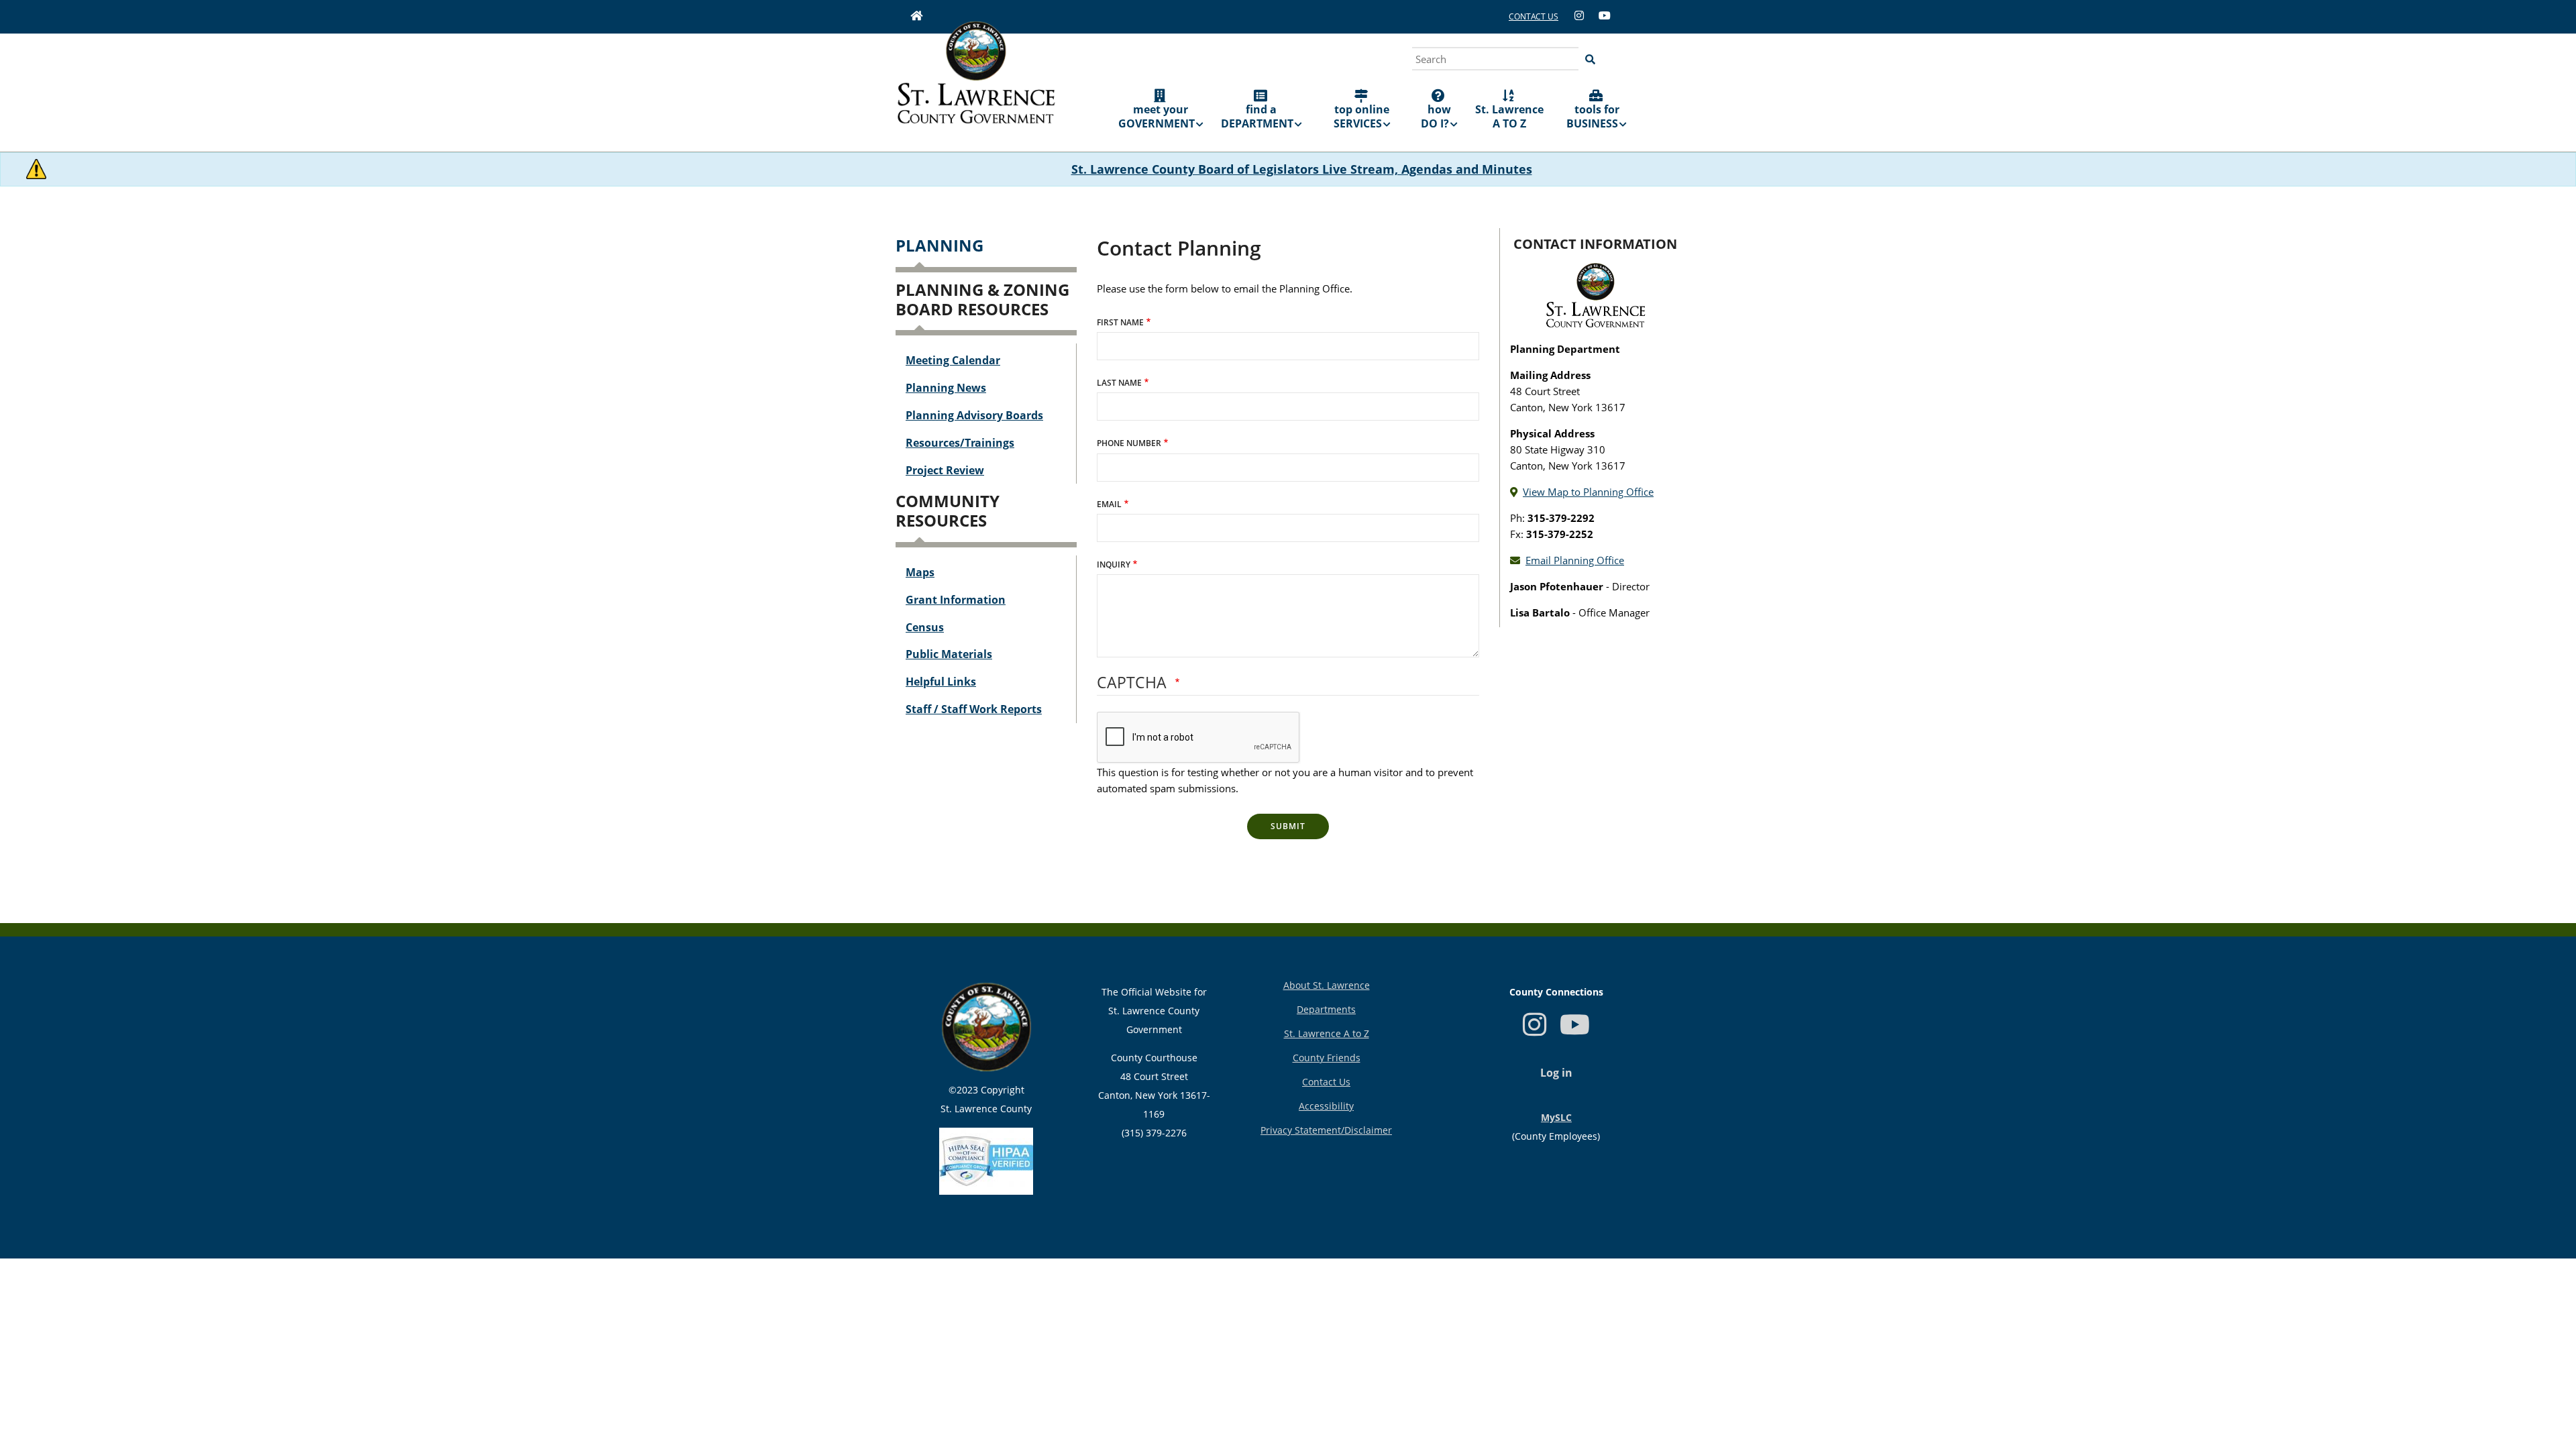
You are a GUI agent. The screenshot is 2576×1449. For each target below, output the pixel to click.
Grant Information (956, 600)
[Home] (976, 82)
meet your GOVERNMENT (1157, 116)
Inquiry (1114, 565)
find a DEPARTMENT (1257, 116)
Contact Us (1326, 1082)
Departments (1326, 1009)
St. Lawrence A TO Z (1509, 116)
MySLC (1556, 1117)
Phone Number (1129, 443)
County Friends (1327, 1058)
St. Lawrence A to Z (1327, 1033)
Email (1109, 504)
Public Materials (949, 654)
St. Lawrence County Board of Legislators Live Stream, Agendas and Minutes (1302, 169)
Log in (1556, 1073)
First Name (1120, 322)
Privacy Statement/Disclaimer (1326, 1130)
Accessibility (1326, 1106)
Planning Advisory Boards (974, 415)
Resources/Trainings (960, 443)
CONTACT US (1534, 16)
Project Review (945, 470)
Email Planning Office (1575, 560)
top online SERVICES (1362, 116)
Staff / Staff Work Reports (974, 709)
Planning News (946, 388)
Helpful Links (941, 682)
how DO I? (1436, 116)
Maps (920, 572)
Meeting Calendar (953, 360)
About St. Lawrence (1327, 985)
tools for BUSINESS (1593, 116)
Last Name (1119, 383)
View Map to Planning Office (1588, 492)
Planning (940, 245)
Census (925, 627)
